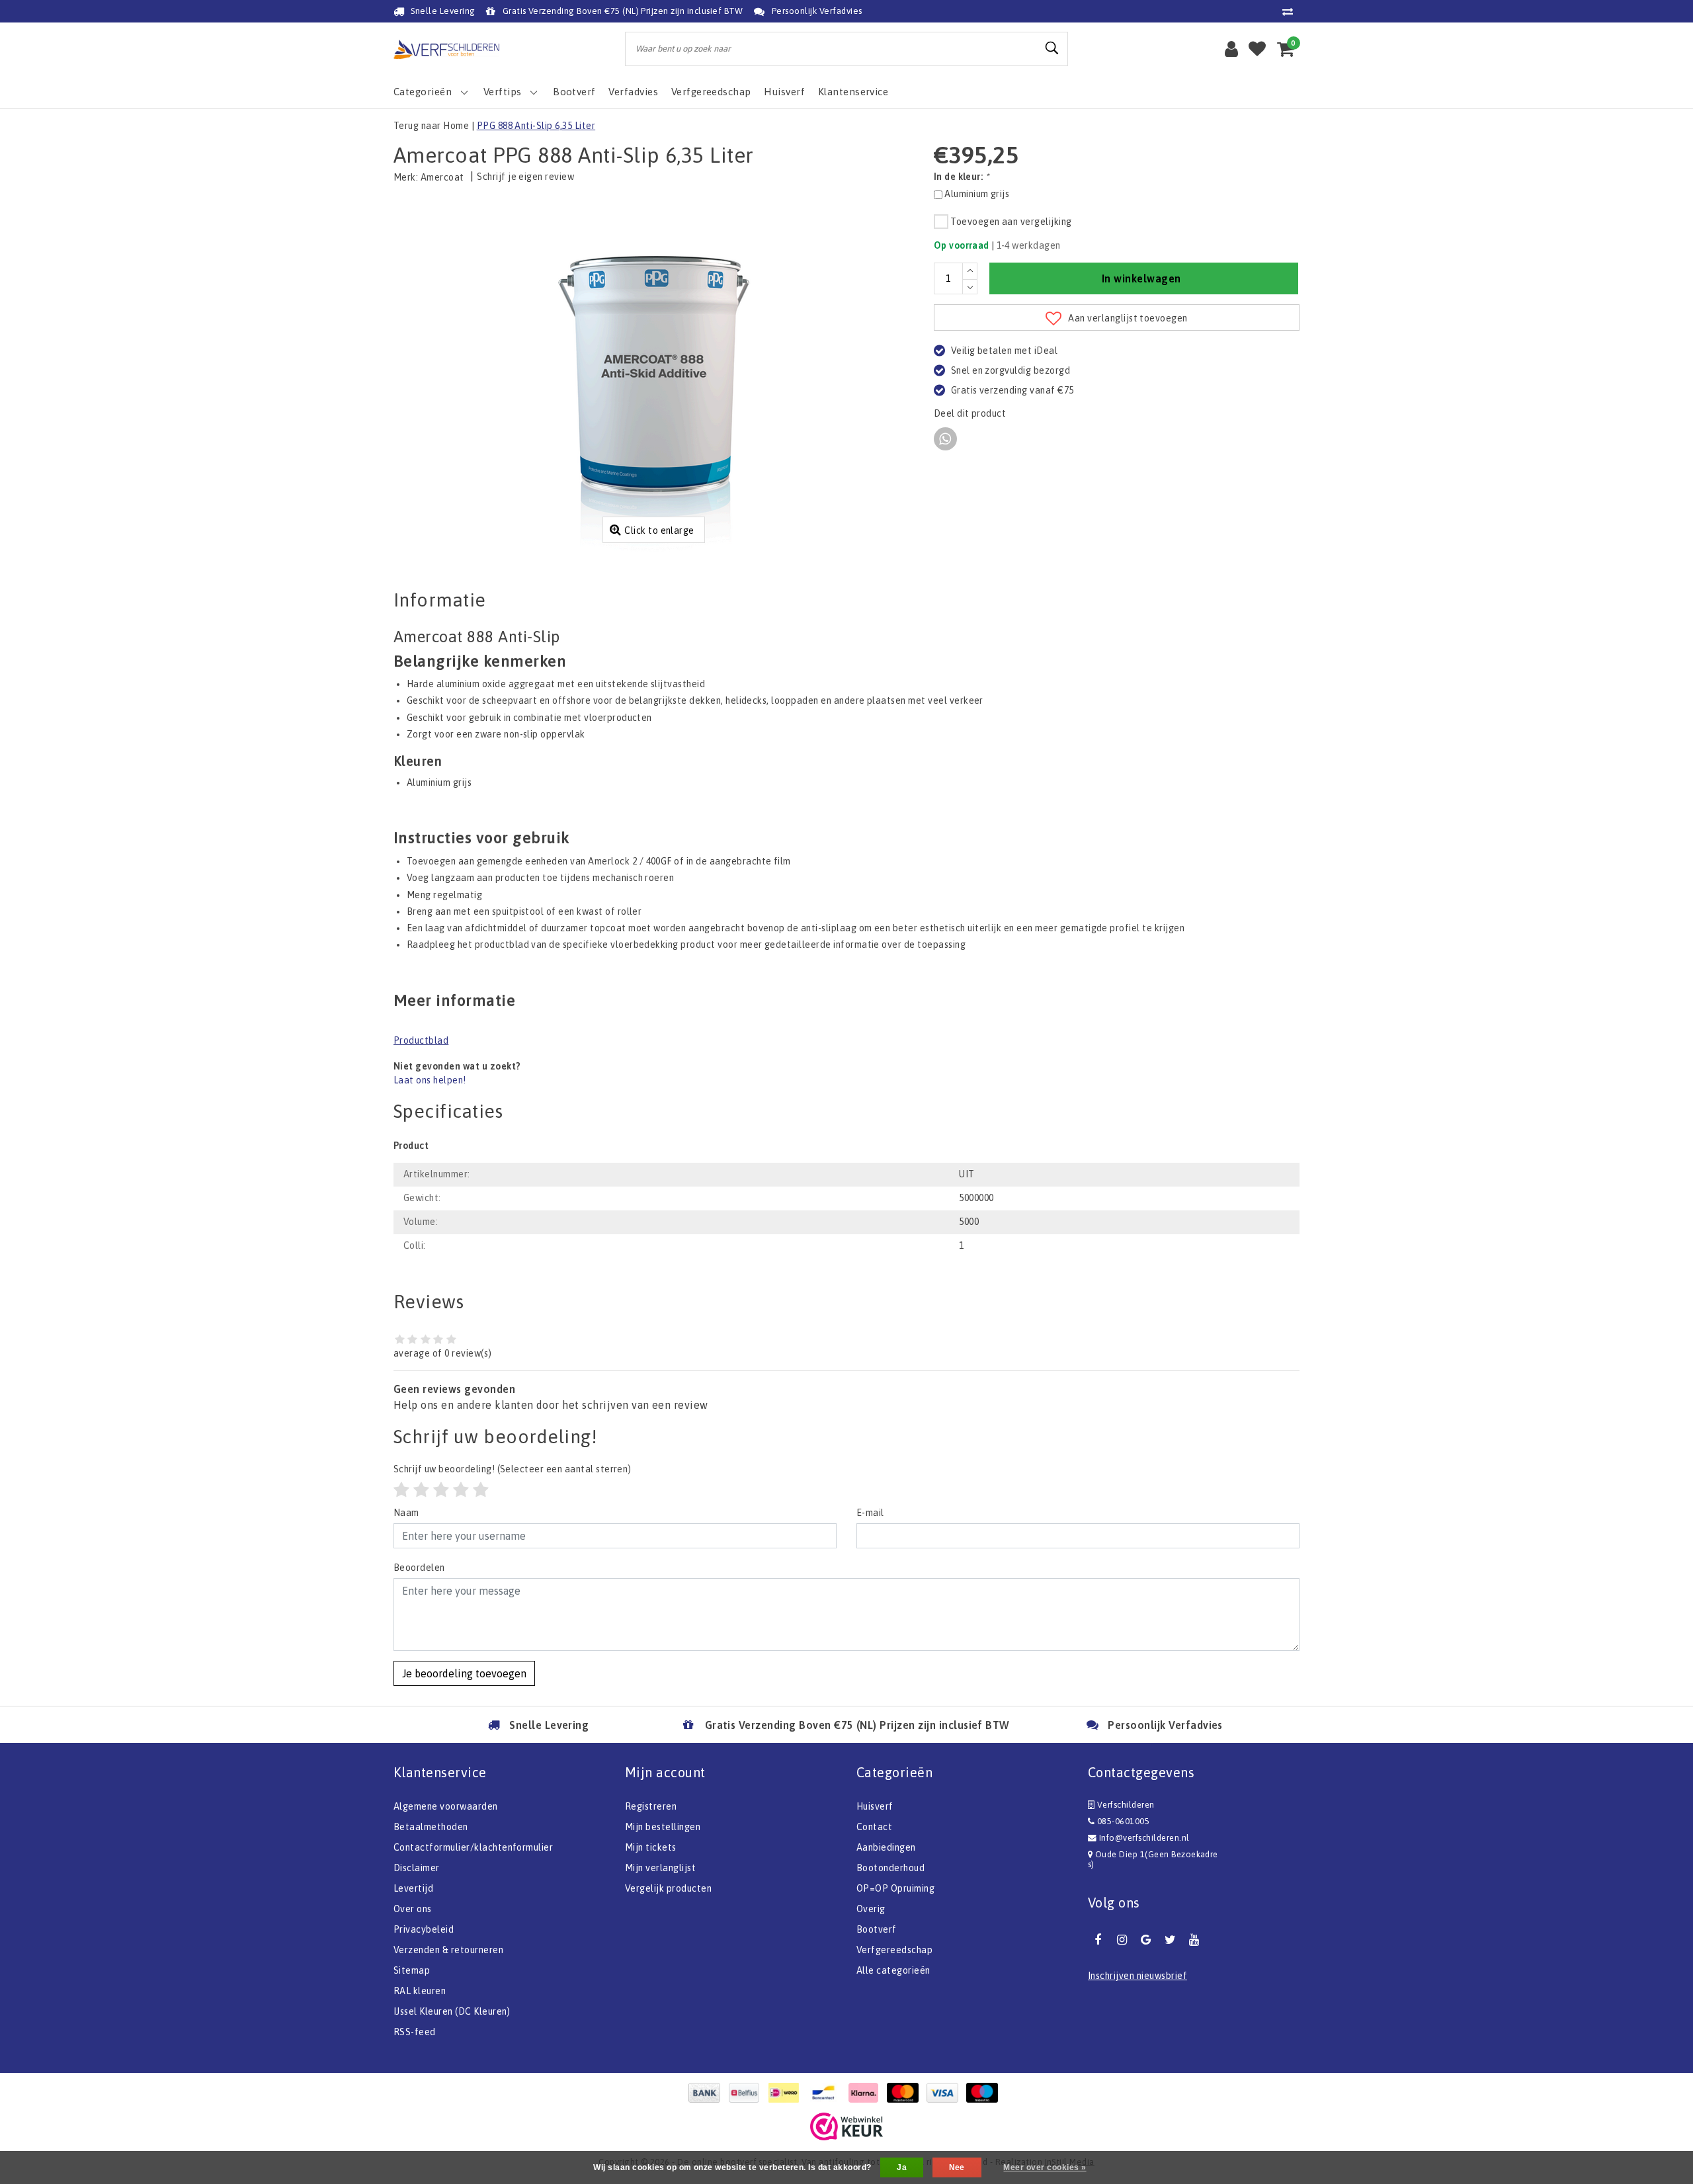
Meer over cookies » (1045, 2167)
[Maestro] (985, 2093)
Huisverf (875, 1806)
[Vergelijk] (1291, 11)
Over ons (413, 1909)
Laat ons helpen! (430, 1080)
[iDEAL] (787, 2093)
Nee (957, 2167)
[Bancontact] (827, 2093)
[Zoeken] (1052, 48)
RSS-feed (415, 2032)
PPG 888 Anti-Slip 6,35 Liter (536, 126)
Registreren (651, 1806)
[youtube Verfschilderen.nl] (1194, 1940)
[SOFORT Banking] (866, 2093)
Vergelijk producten (668, 1888)
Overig (871, 1909)
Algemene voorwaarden (446, 1806)
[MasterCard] (906, 2093)
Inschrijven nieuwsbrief (1137, 1976)
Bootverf (877, 1929)
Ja (902, 2167)
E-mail (870, 1513)
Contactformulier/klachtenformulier (473, 1847)
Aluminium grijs (977, 194)
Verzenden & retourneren (448, 1950)
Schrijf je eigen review (525, 177)
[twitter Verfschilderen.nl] (1170, 1940)
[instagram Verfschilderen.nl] (1122, 1940)
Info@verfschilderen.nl (1144, 1838)
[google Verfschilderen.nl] (1146, 1940)
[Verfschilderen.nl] (446, 49)
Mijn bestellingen (663, 1827)
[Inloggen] (1231, 49)
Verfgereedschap (894, 1950)
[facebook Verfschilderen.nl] (1098, 1940)
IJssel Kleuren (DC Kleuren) (452, 2011)
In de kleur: (962, 177)
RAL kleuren (420, 1991)
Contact (874, 1827)
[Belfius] (747, 2093)
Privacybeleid (424, 1929)
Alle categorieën (893, 1970)
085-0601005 (1122, 1821)
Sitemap (412, 1970)
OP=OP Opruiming (895, 1888)
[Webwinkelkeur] (846, 2126)
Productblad (421, 1040)
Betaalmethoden (431, 1827)
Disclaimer (417, 1868)
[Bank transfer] (708, 2093)
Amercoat (442, 177)
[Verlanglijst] (1257, 49)
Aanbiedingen (886, 1847)
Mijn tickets (651, 1847)
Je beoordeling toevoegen (464, 1673)
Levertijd (413, 1888)
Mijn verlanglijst (660, 1868)
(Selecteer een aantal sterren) (513, 1469)
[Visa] (946, 2093)
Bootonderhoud (890, 1868)
